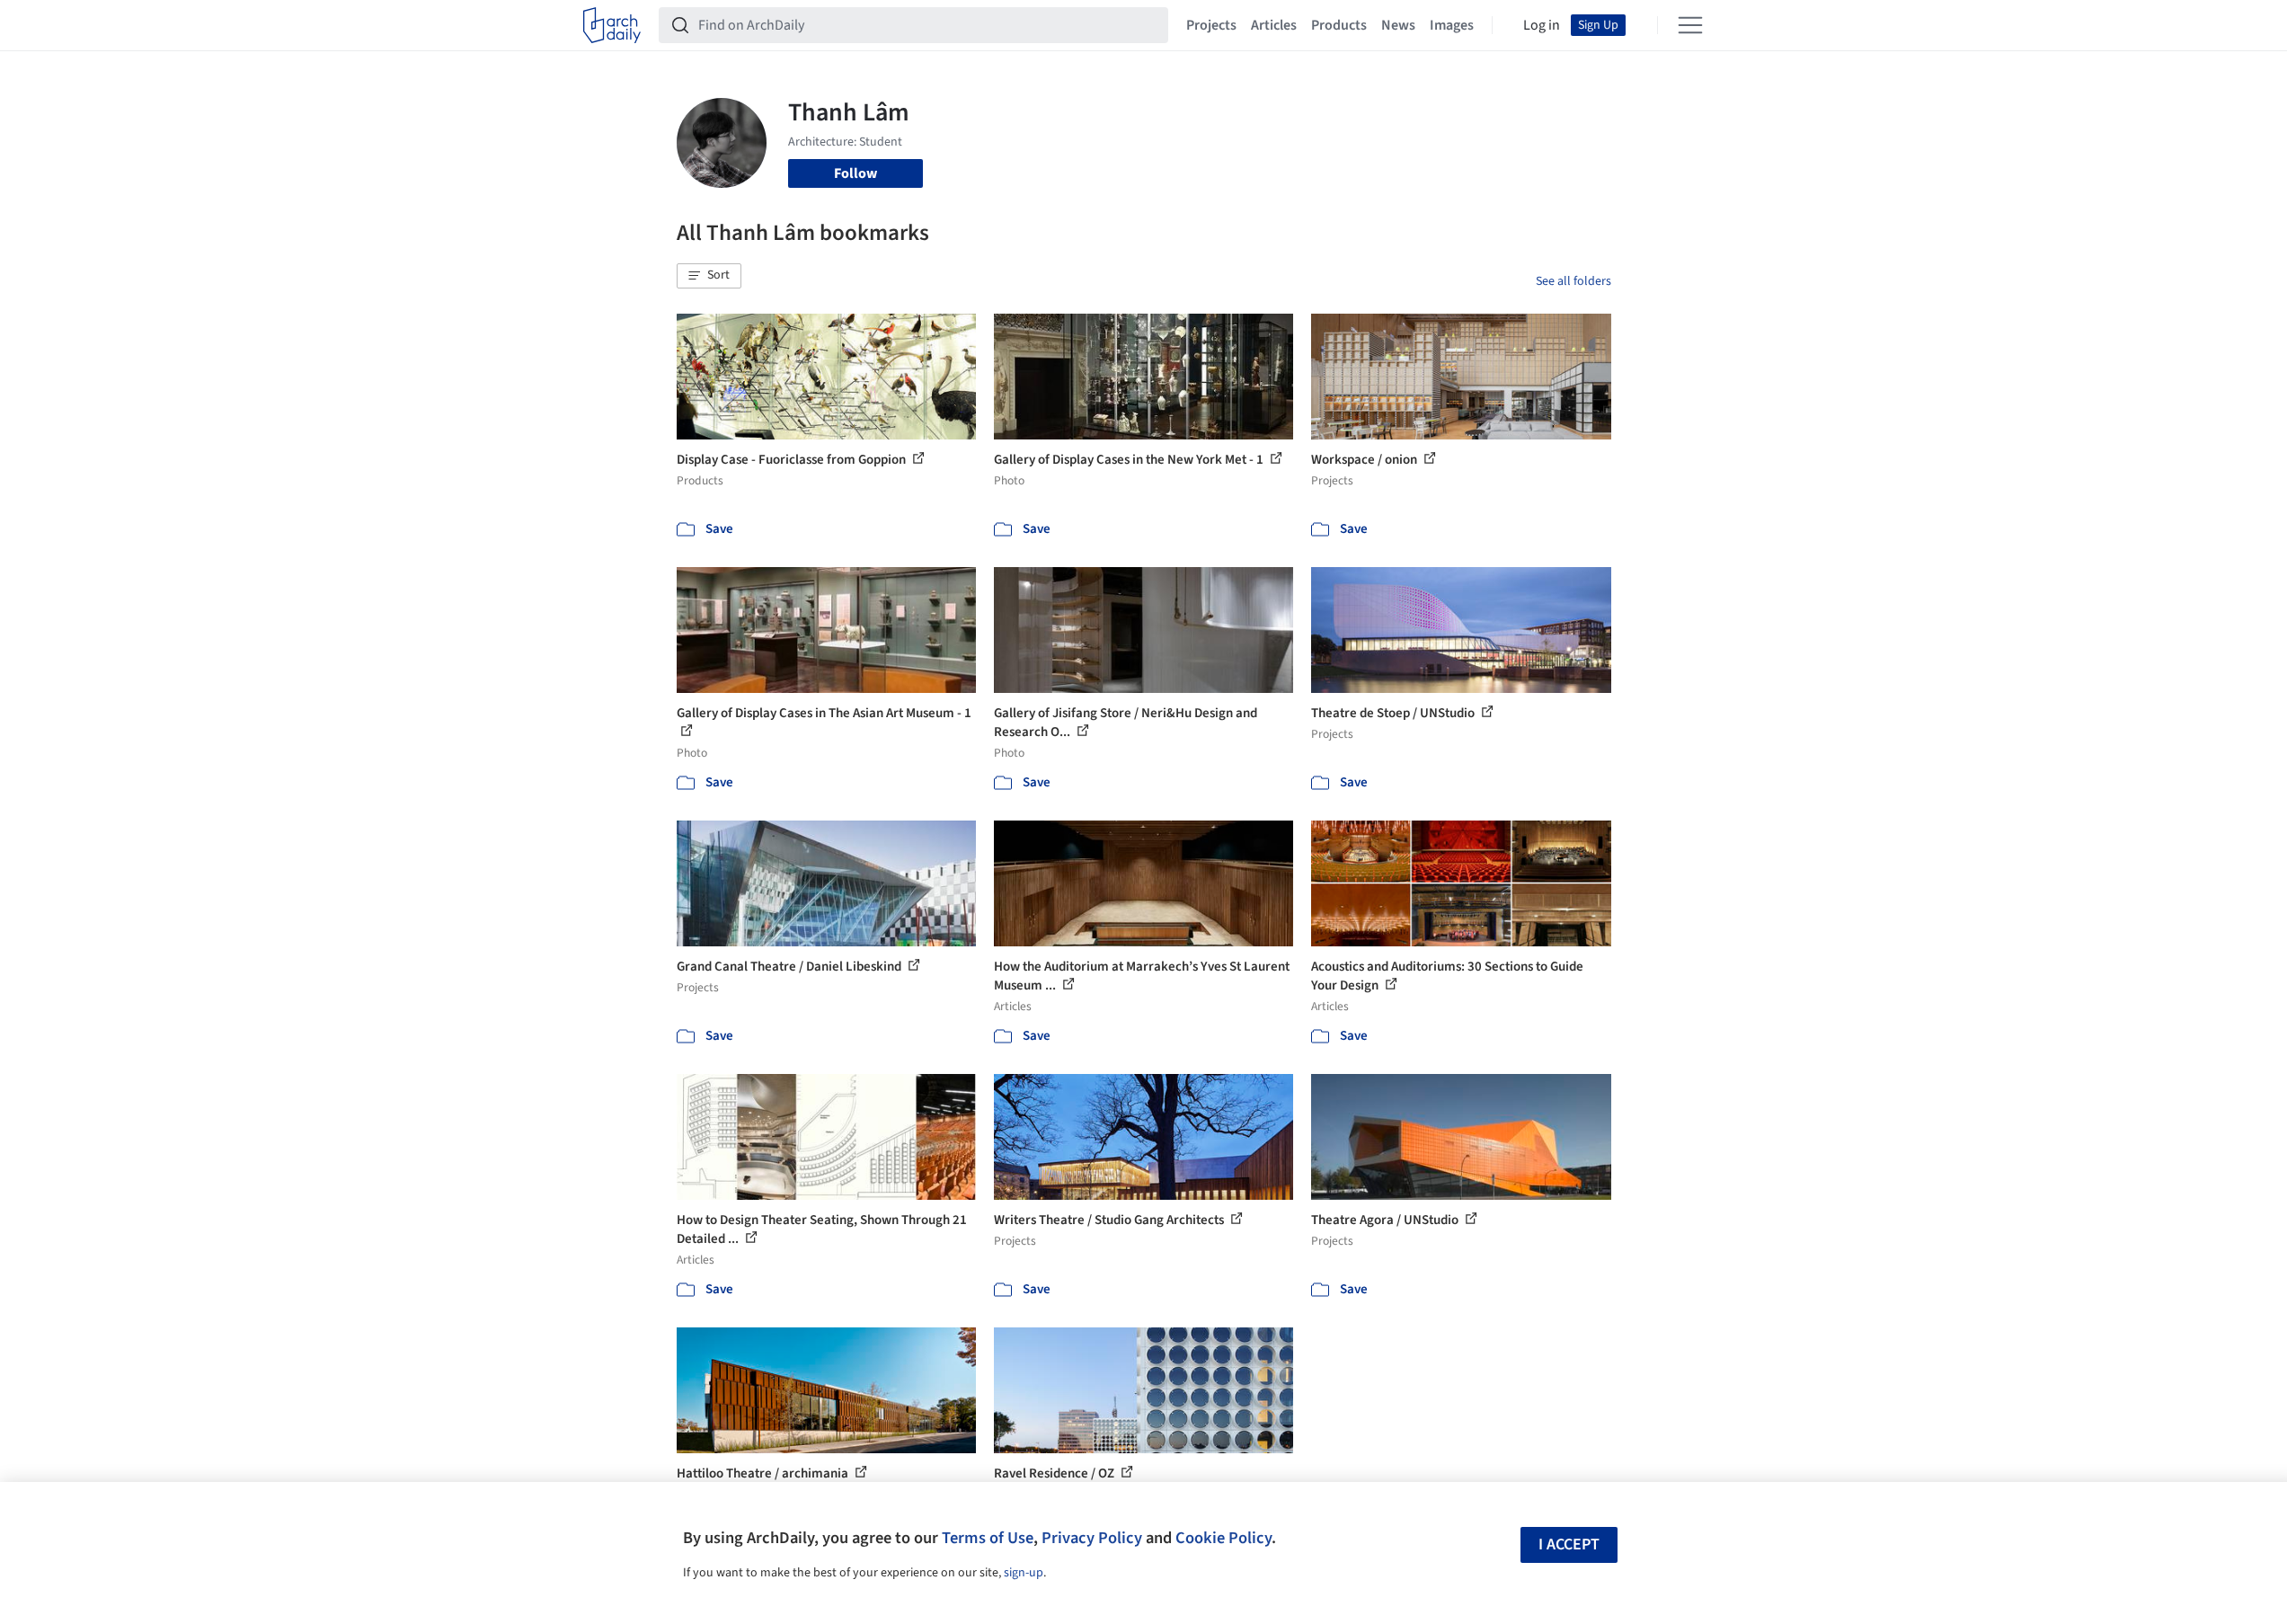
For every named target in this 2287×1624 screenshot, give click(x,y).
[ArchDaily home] (612, 25)
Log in (1542, 25)
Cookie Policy (1223, 1538)
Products (1339, 25)
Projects (1211, 25)
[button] (709, 276)
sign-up (1024, 1573)
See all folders (1573, 281)
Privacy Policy (1092, 1538)
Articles (1274, 25)
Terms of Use (988, 1538)
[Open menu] (1690, 25)
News (1398, 25)
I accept (1569, 1544)
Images (1452, 25)
